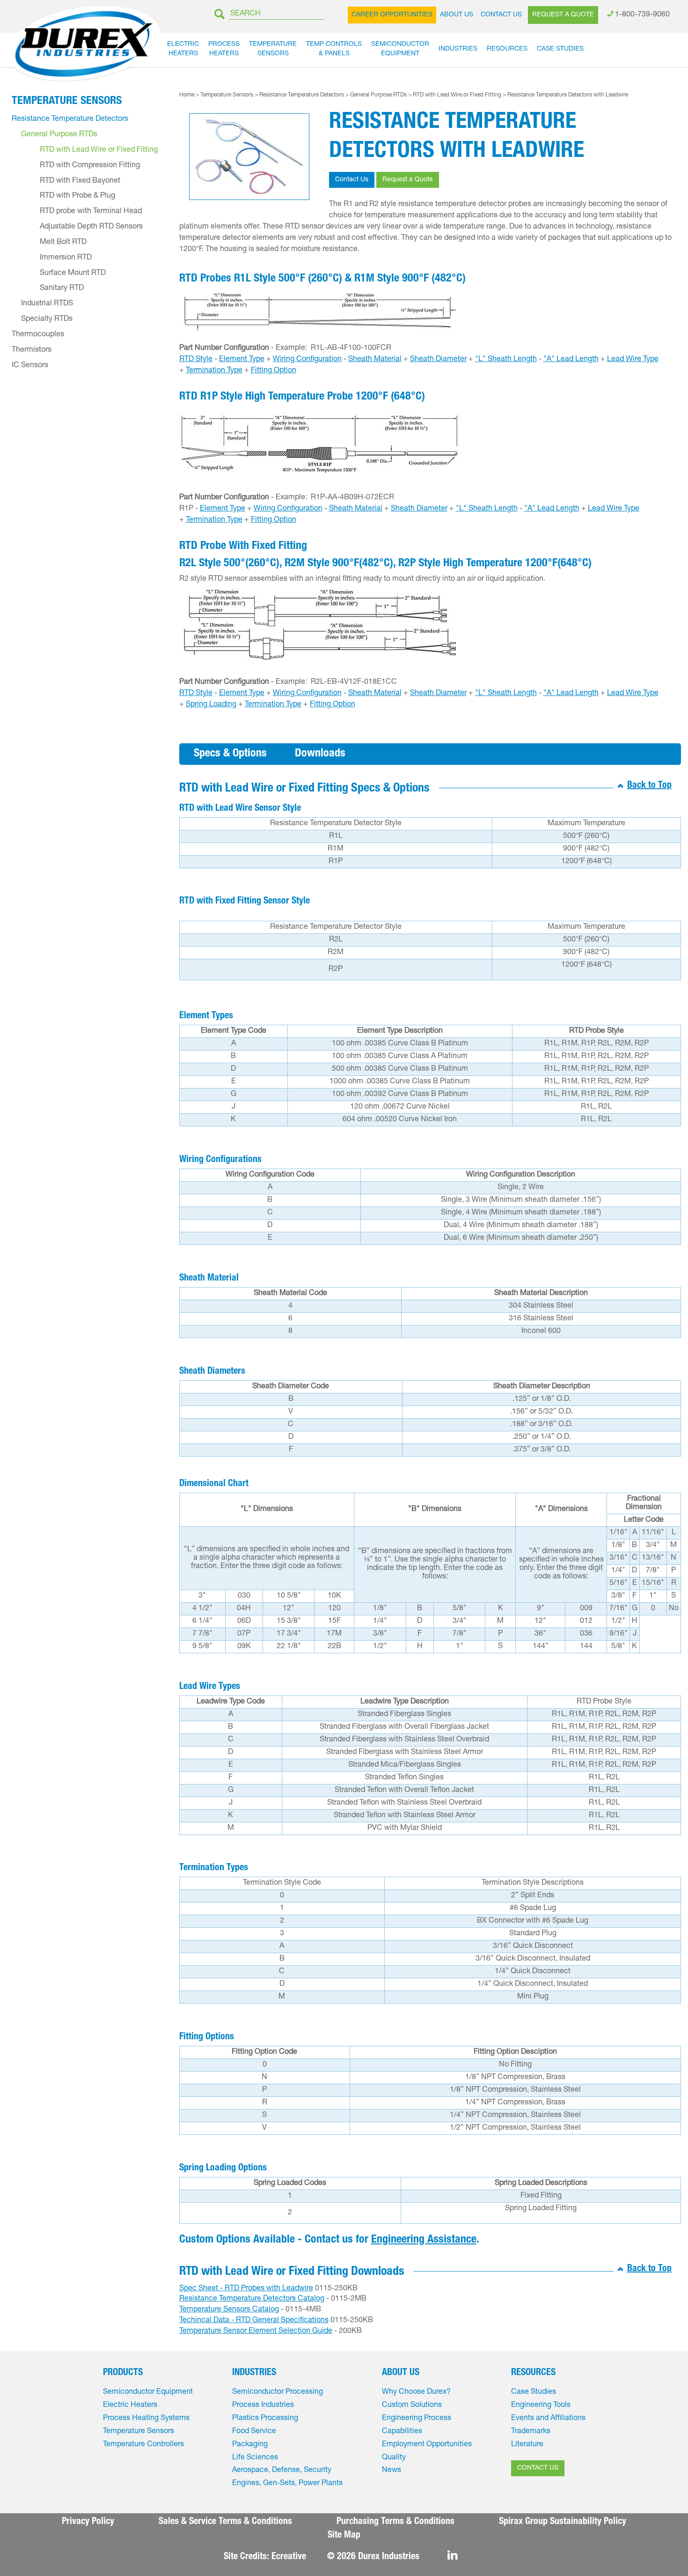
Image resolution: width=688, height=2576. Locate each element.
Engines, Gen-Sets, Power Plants (287, 2484)
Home (187, 95)
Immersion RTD (66, 258)
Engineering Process (417, 2419)
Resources (507, 49)
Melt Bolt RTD (63, 243)
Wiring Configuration (307, 360)
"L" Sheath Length (506, 360)
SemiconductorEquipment (400, 49)
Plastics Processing (265, 2419)
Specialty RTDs (47, 319)
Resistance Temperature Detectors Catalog (252, 2299)
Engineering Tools (541, 2406)
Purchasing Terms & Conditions (395, 2522)
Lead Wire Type (633, 360)
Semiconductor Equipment (148, 2392)
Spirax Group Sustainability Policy (563, 2522)
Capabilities (402, 2432)
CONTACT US (538, 2468)
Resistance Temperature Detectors (302, 95)
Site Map (344, 2536)
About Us (457, 15)
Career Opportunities (392, 15)
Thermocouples (38, 335)
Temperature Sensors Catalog (229, 2310)
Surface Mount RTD (73, 274)
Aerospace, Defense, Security (282, 2471)
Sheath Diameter (438, 360)
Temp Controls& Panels (334, 49)
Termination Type (214, 371)
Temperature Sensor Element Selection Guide (256, 2332)
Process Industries (263, 2406)
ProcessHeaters (224, 49)
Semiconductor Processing (278, 2392)
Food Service (254, 2432)
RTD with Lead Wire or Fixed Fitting (457, 95)
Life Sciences (255, 2458)
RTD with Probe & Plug (77, 196)
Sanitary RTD (62, 289)
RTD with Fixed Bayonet (80, 181)
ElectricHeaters (183, 49)
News (392, 2471)
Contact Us (501, 15)
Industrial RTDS (47, 304)
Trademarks (531, 2432)
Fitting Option (274, 371)
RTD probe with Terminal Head (91, 212)
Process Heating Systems (146, 2419)
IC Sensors (30, 366)
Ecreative (289, 2557)
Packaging (250, 2445)
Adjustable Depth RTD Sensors (91, 227)
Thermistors (32, 350)
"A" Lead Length (571, 360)
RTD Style (196, 360)
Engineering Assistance (424, 2240)
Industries (458, 49)
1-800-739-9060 (642, 15)
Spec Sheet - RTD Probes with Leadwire (246, 2289)
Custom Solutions (412, 2406)
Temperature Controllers (143, 2445)
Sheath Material (375, 360)
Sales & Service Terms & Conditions (225, 2522)
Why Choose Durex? (416, 2392)
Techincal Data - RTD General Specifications (254, 2321)
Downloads (320, 754)
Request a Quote (563, 15)
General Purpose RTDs (378, 95)
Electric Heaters (130, 2406)
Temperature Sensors (227, 95)
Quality (394, 2458)
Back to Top (649, 786)
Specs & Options (230, 754)
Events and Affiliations (548, 2419)
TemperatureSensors (273, 49)
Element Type (242, 360)
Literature (527, 2445)
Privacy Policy (88, 2522)
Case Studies (560, 49)
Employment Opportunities (427, 2445)
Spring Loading (211, 705)
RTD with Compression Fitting (90, 166)
